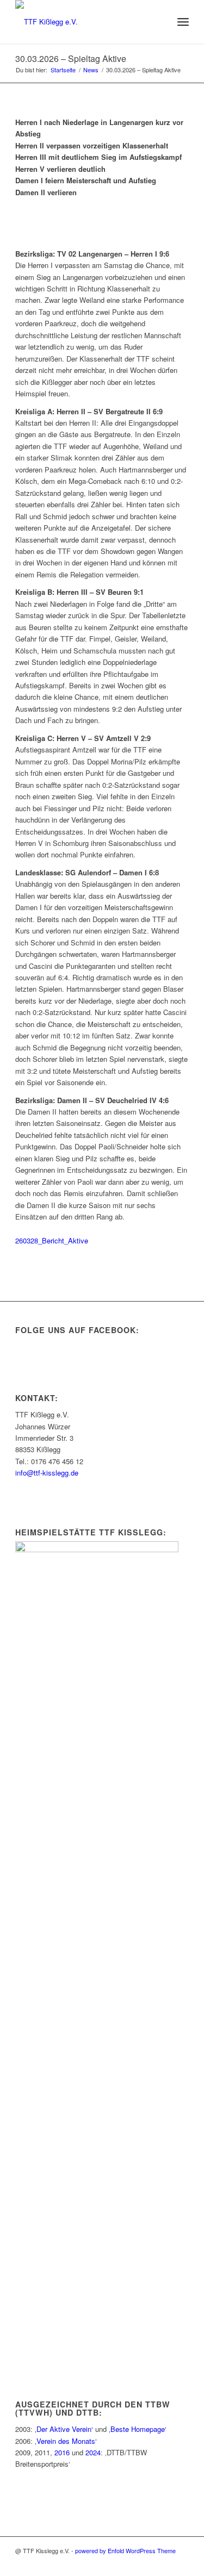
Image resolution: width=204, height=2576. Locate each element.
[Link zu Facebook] (181, 2562)
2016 (62, 2452)
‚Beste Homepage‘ (138, 2429)
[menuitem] (159, 22)
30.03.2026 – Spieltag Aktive (71, 58)
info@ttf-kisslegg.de (47, 1473)
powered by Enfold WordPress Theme (125, 2550)
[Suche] (159, 22)
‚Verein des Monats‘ (66, 2441)
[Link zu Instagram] (164, 2562)
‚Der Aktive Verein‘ (64, 2429)
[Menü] (183, 22)
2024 (93, 2452)
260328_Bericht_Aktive (52, 1240)
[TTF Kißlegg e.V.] (85, 22)
